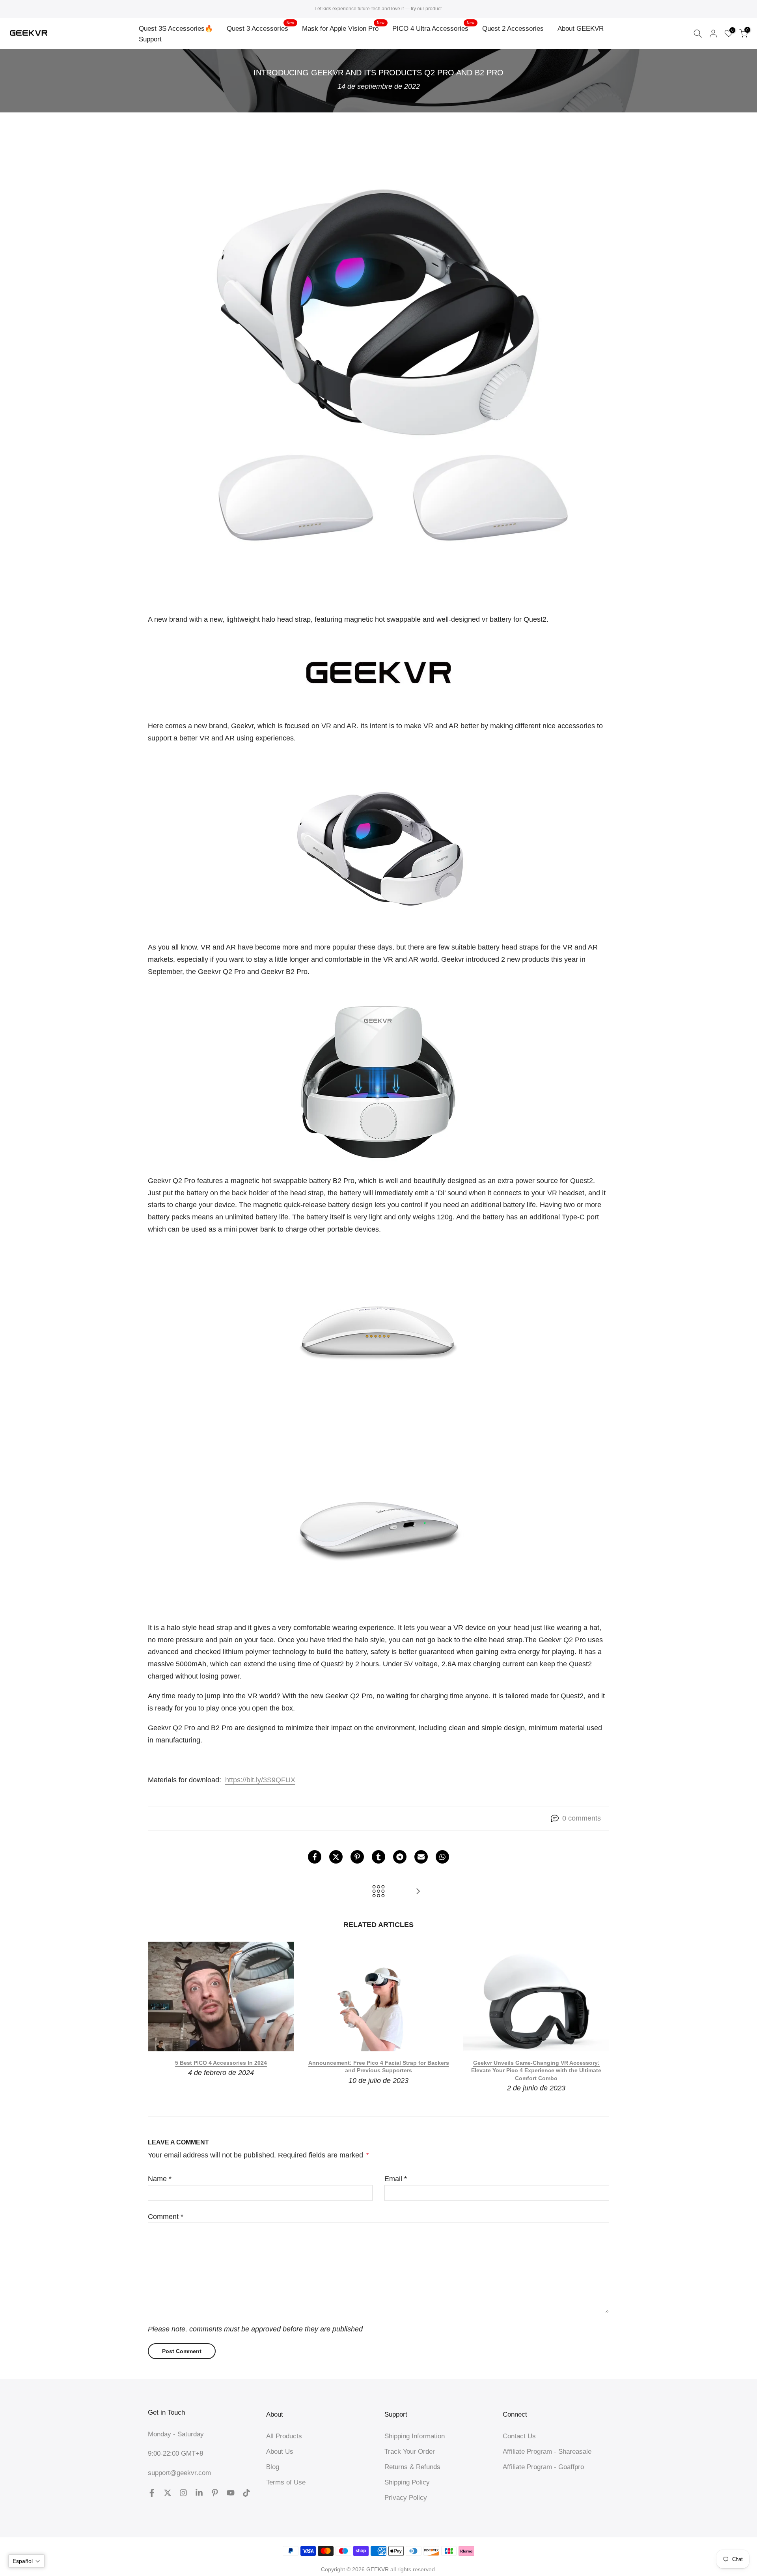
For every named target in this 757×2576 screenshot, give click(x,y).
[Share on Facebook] (315, 1857)
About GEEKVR (581, 29)
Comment (166, 2217)
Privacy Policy (406, 2498)
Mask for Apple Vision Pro (343, 28)
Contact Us (519, 2436)
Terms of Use (286, 2482)
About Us (280, 2452)
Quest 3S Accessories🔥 (176, 29)
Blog (273, 2467)
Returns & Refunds (412, 2467)
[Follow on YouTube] (231, 2493)
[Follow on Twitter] (168, 2493)
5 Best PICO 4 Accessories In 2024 (221, 2063)
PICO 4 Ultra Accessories (433, 28)
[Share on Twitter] (336, 1857)
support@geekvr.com (179, 2473)
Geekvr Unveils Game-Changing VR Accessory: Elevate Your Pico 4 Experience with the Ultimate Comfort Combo (536, 2070)
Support (150, 39)
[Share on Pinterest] (357, 1857)
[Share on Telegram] (400, 1857)
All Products (284, 2436)
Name (160, 2179)
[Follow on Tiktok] (246, 2493)
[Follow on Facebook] (152, 2493)
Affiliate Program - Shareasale (547, 2452)
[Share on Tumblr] (378, 1857)
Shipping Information (415, 2436)
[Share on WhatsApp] (442, 1857)
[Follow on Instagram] (183, 2493)
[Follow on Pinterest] (215, 2493)
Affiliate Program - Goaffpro (543, 2467)
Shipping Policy (407, 2482)
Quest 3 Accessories (260, 28)
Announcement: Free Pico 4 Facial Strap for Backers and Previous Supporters (379, 2067)
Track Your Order (410, 2452)
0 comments (582, 1818)
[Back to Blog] (378, 1892)
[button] (26, 2561)
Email (396, 2179)
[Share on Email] (421, 1857)
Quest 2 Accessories (513, 29)
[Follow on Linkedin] (199, 2493)
